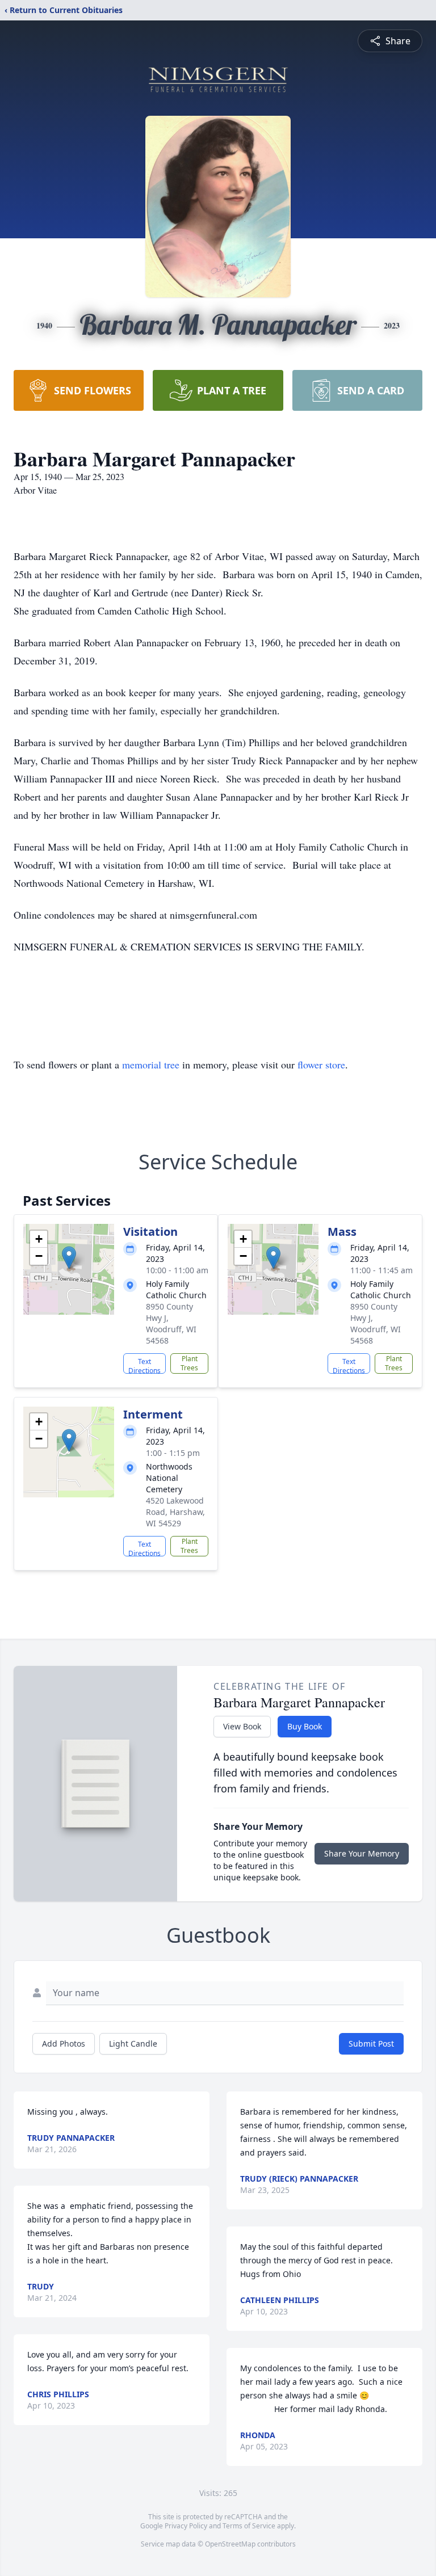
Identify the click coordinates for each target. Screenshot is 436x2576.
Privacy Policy (186, 2526)
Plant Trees (189, 1363)
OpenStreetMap (230, 2544)
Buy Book (305, 1726)
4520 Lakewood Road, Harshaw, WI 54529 (175, 1512)
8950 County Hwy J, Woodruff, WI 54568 (171, 1323)
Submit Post (371, 2043)
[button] (69, 1258)
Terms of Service (249, 2526)
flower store (321, 1064)
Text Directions (144, 1365)
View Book (242, 1726)
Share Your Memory (362, 1853)
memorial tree (151, 1064)
